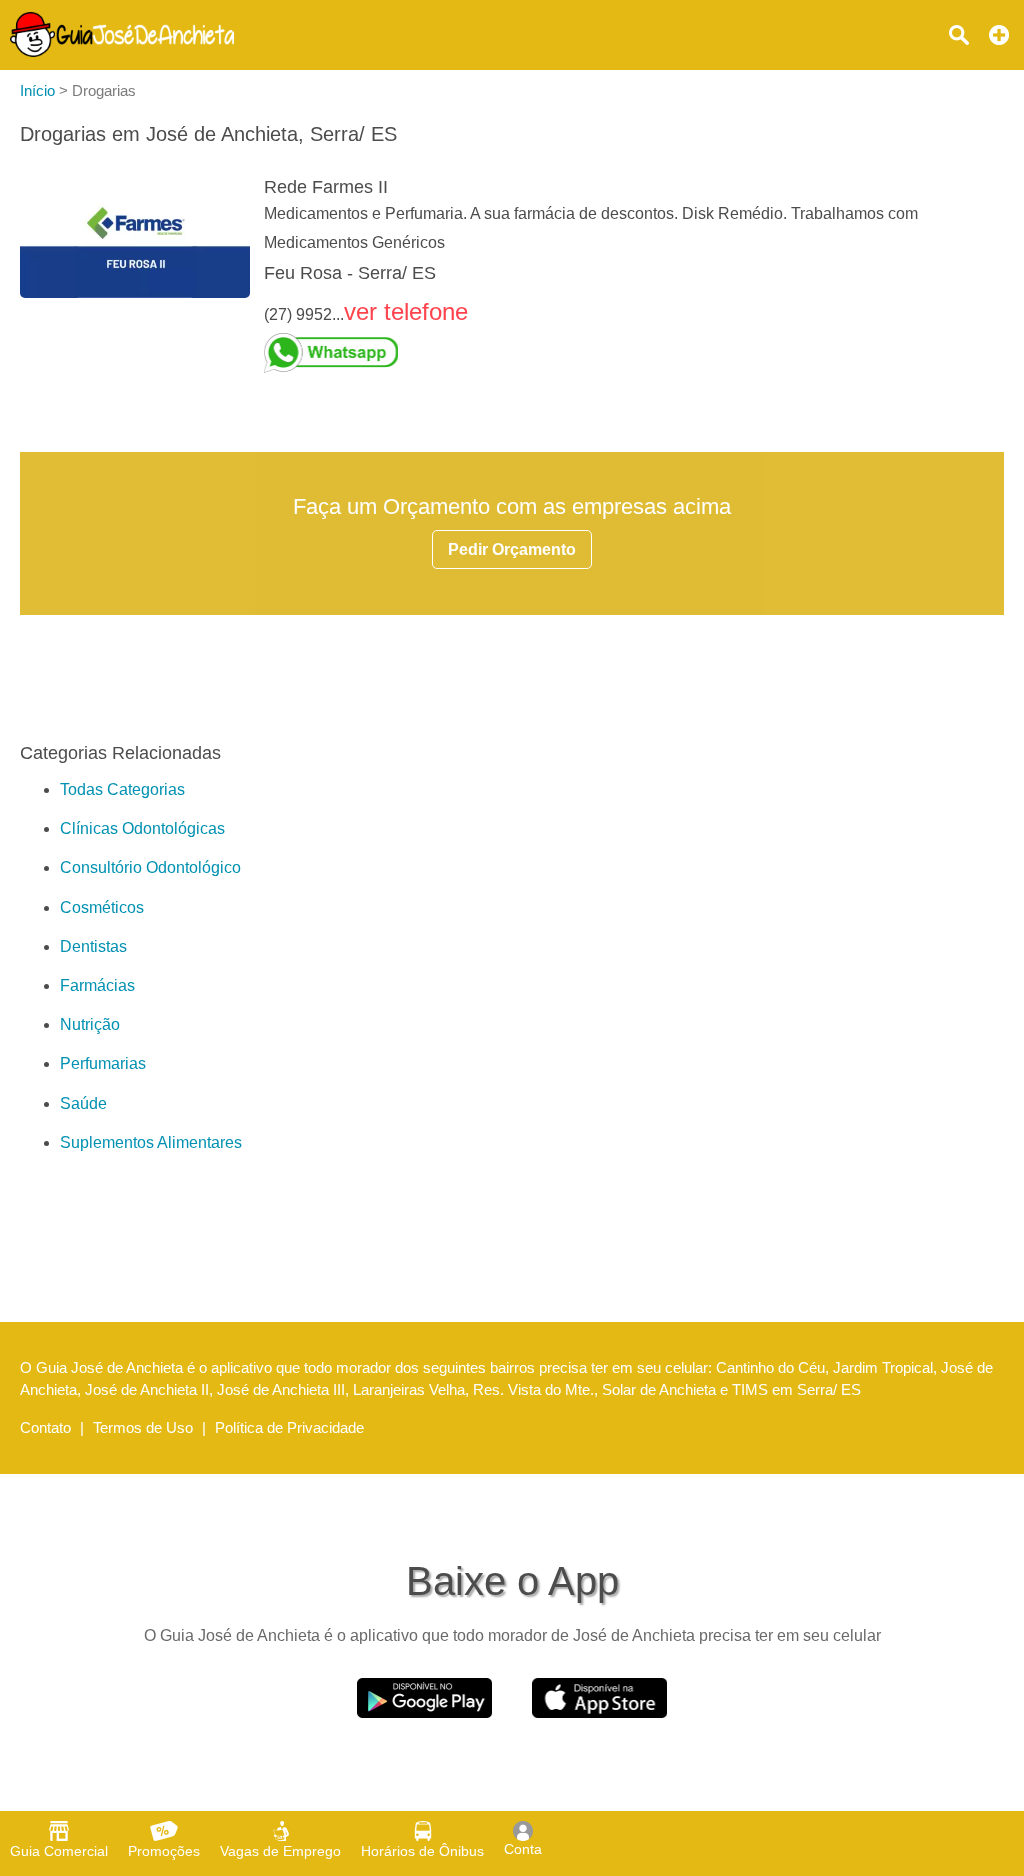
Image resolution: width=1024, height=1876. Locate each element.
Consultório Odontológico (150, 867)
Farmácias (97, 985)
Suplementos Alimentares (151, 1142)
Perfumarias (103, 1063)
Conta (523, 1849)
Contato (45, 1427)
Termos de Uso (143, 1427)
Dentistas (93, 946)
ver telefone (406, 311)
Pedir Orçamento (512, 549)
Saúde (83, 1103)
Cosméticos (102, 907)
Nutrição (90, 1024)
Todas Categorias (122, 789)
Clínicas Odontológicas (142, 828)
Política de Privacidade (289, 1427)
